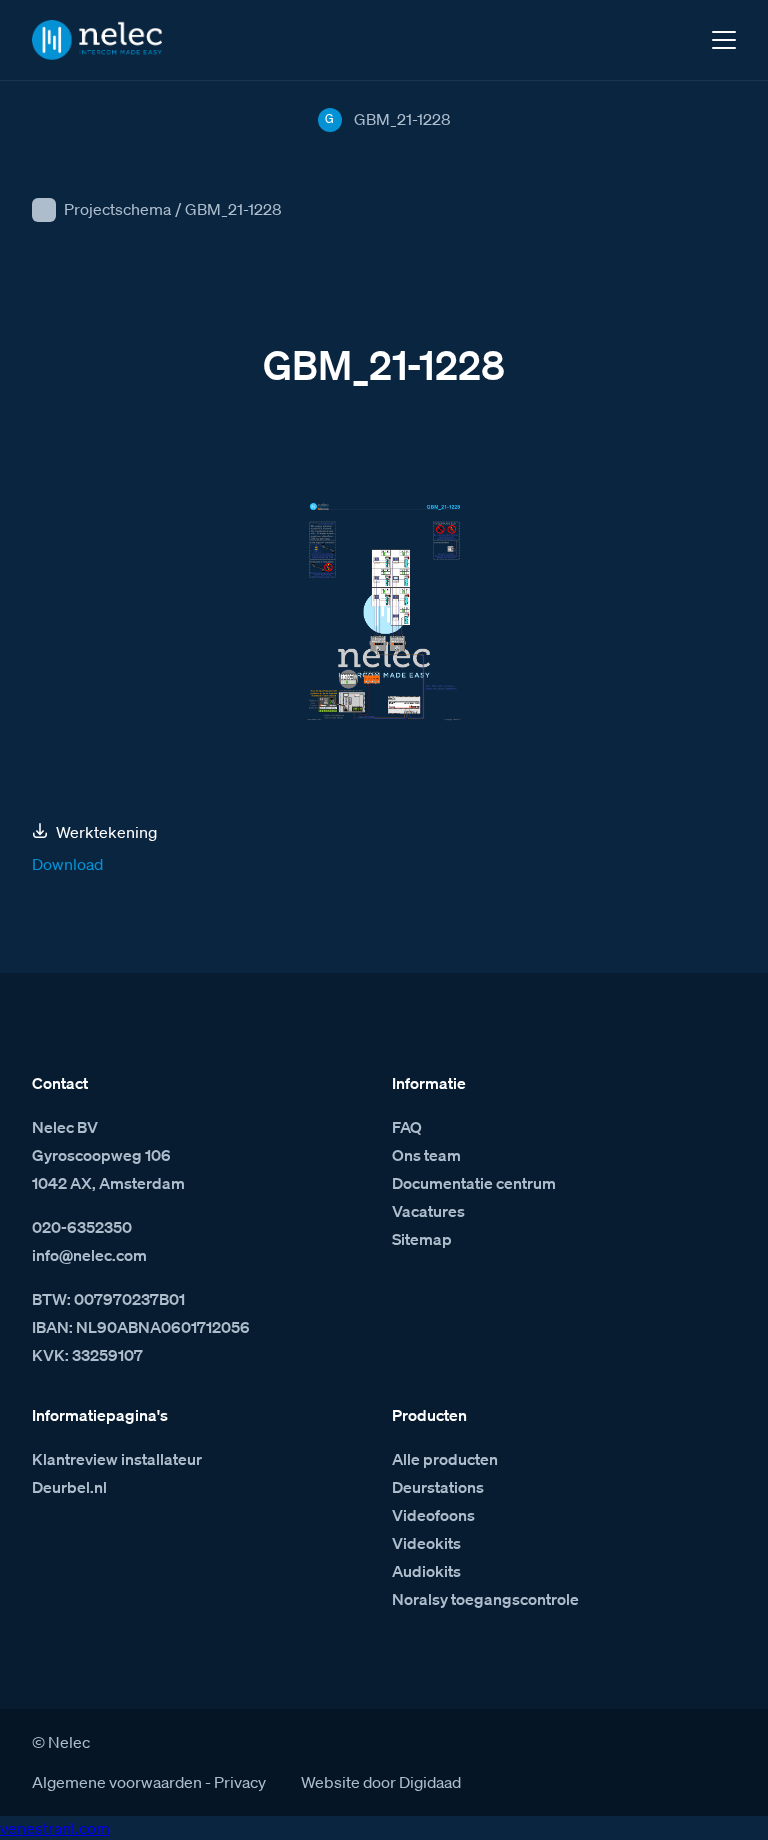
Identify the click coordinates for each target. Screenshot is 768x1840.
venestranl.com (55, 1828)
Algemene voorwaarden (117, 1782)
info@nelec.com (89, 1255)
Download (67, 864)
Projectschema (117, 209)
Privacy (240, 1782)
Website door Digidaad (381, 1782)
